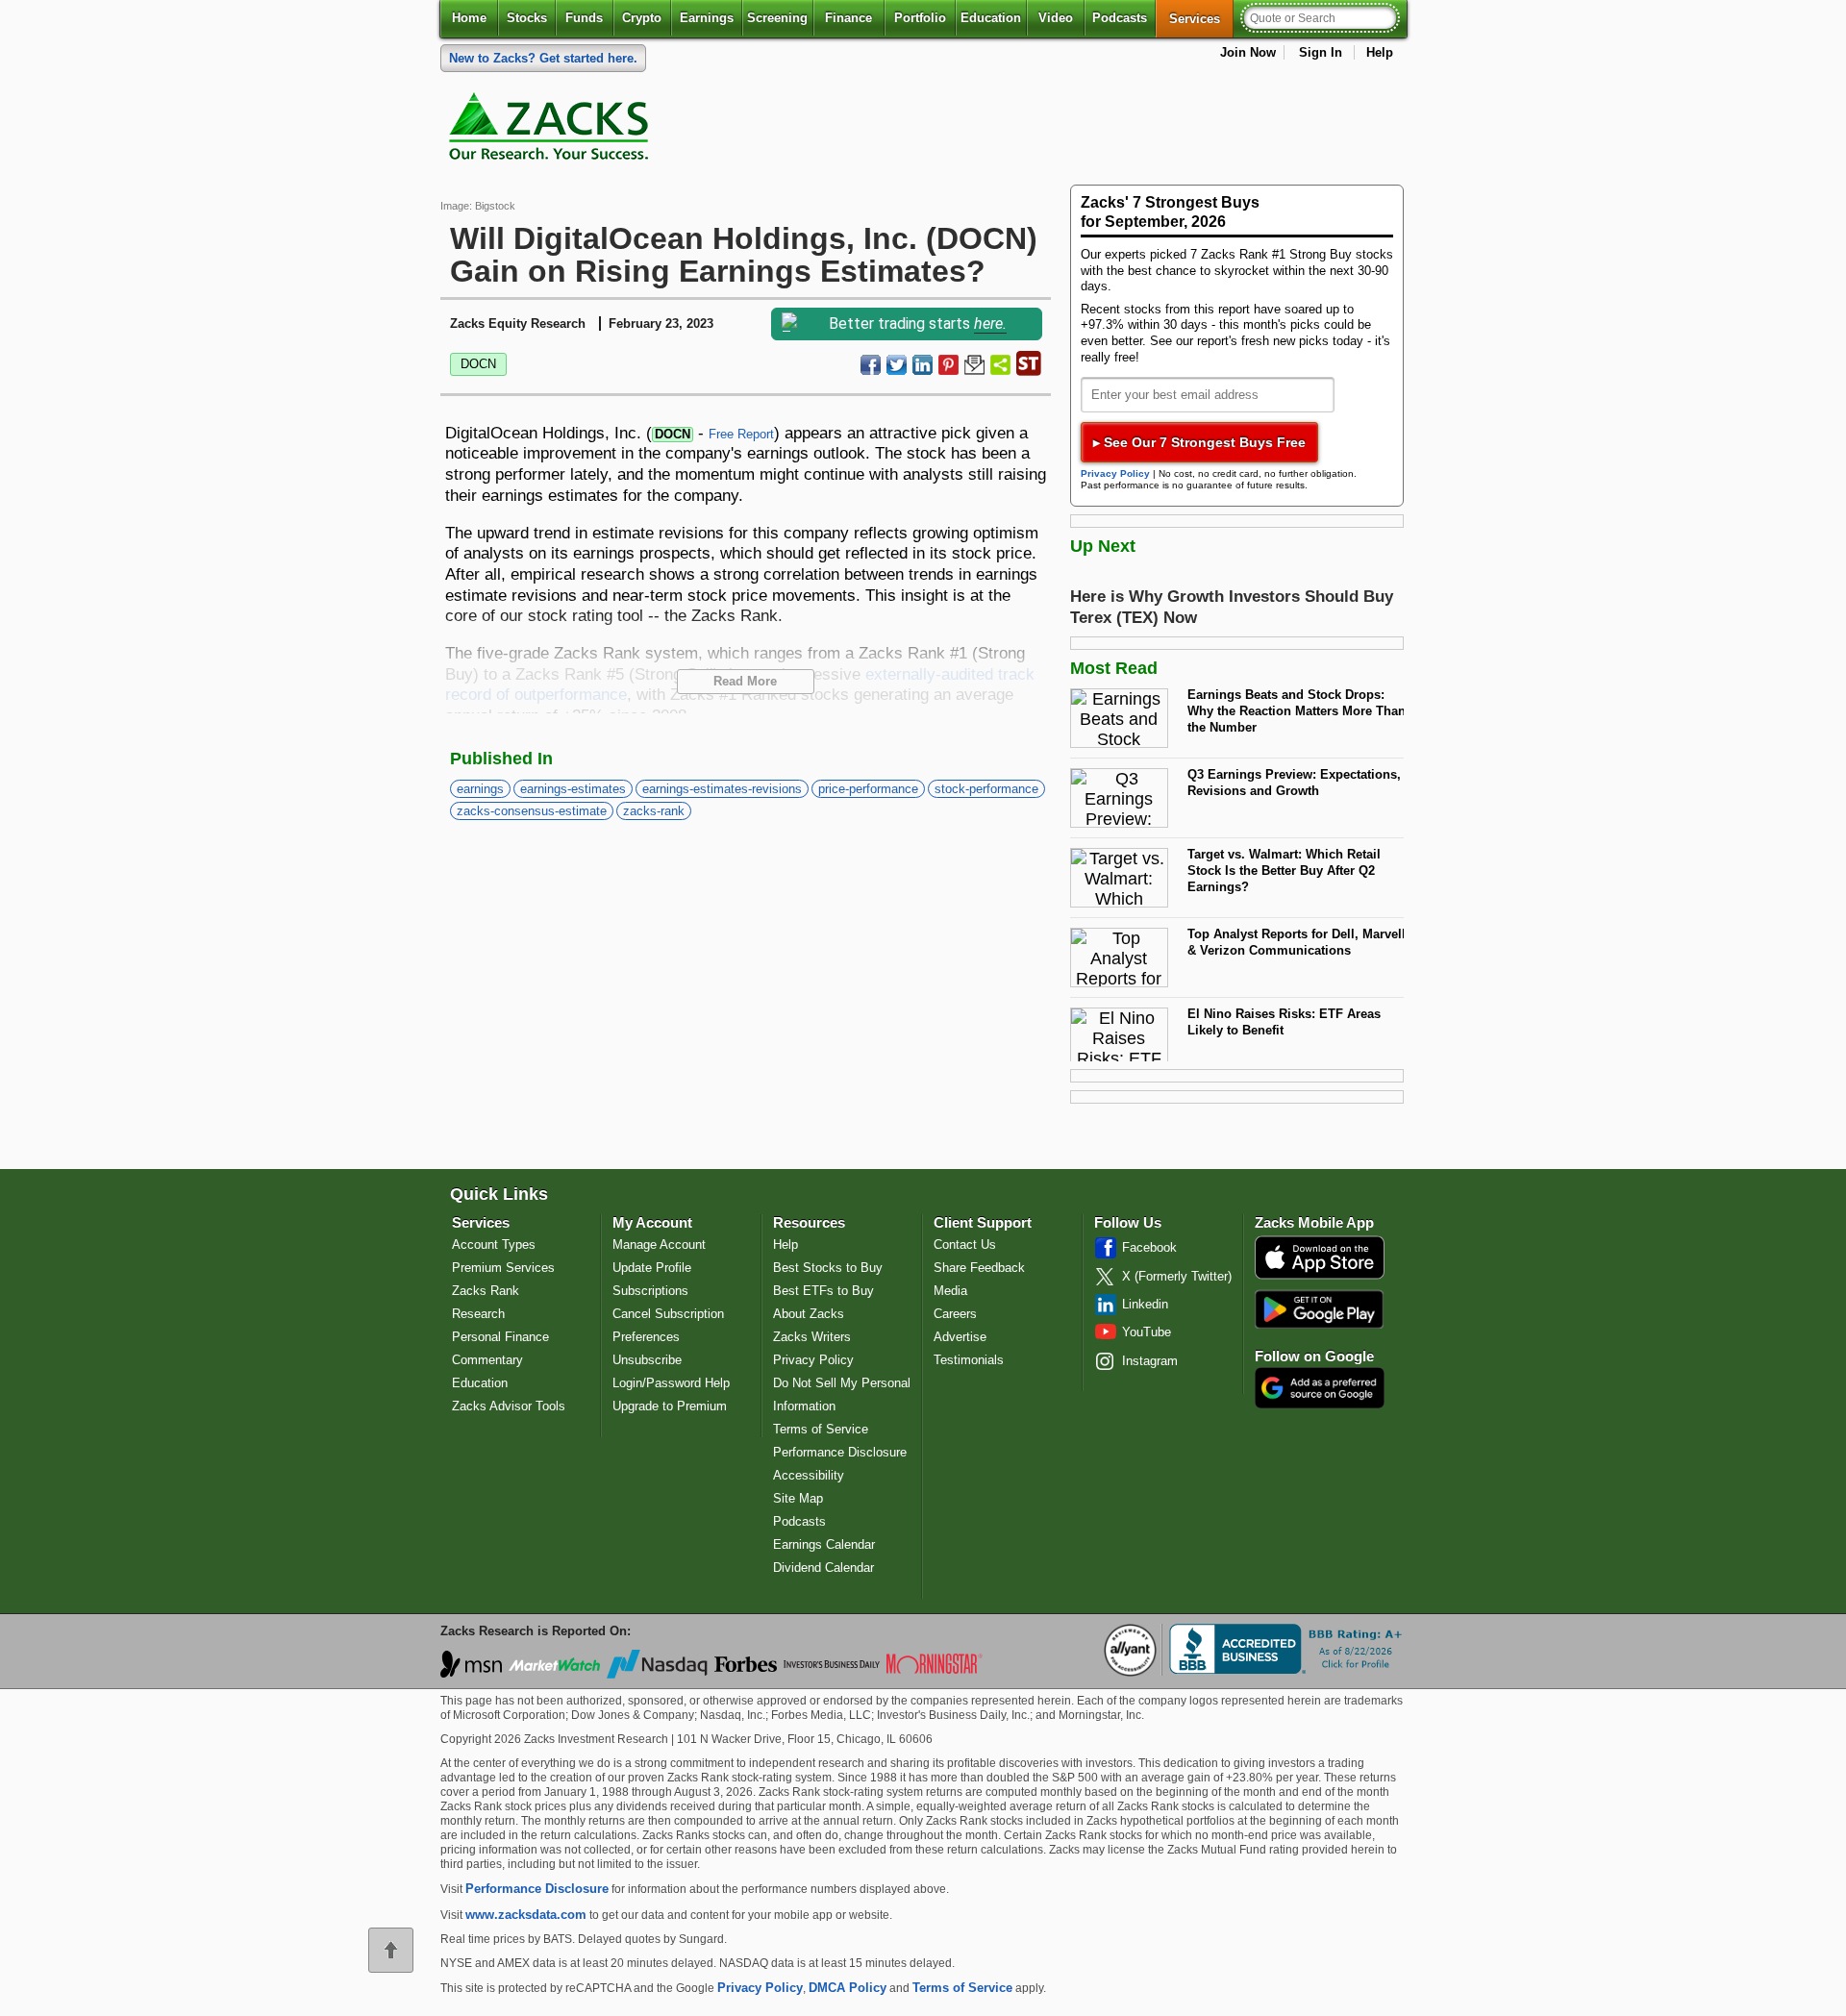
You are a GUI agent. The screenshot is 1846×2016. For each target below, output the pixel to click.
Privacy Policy (1115, 473)
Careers (955, 1314)
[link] (552, 131)
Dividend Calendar (823, 1568)
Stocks (527, 18)
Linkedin (1145, 1304)
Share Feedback (979, 1268)
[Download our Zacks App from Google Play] (1319, 1309)
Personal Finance (500, 1337)
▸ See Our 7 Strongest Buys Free (1199, 442)
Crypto (642, 18)
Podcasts (1120, 18)
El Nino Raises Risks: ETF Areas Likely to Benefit (1284, 1022)
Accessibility (809, 1475)
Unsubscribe (647, 1360)
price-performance (868, 789)
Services (1201, 18)
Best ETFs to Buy (823, 1291)
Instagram (1150, 1361)
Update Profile (652, 1268)
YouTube (1147, 1332)
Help (1380, 52)
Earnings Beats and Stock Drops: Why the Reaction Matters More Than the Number (1297, 710)
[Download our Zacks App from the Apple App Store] (1320, 1277)
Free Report (741, 434)
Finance (848, 18)
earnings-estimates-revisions (722, 789)
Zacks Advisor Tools (509, 1406)
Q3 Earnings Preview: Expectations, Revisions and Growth (1294, 783)
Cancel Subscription (668, 1314)
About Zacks (809, 1314)
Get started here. (543, 58)
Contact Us (965, 1244)
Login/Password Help (671, 1383)
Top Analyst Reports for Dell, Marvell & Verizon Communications (1297, 942)
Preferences (646, 1337)
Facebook (1149, 1247)
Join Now (1248, 52)
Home (469, 18)
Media (950, 1291)
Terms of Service (821, 1429)
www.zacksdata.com (526, 1915)
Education (991, 18)
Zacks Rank (486, 1291)
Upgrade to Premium (670, 1406)
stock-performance (986, 789)
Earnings (707, 18)
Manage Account (659, 1244)
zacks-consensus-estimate (532, 811)
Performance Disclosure (840, 1452)
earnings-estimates (573, 789)
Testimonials (969, 1360)
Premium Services (503, 1268)
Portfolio (920, 18)
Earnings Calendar (824, 1544)
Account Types (494, 1244)
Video (1056, 18)
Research (478, 1314)
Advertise (960, 1337)
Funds (584, 18)
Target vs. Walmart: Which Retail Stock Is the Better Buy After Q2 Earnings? (1284, 870)
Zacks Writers (812, 1337)
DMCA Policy (848, 1988)
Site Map (798, 1498)
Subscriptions (650, 1291)
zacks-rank (654, 811)
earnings (480, 789)
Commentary (487, 1360)
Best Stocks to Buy (828, 1268)
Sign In (1321, 52)
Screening (777, 18)
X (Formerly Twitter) (1177, 1276)
